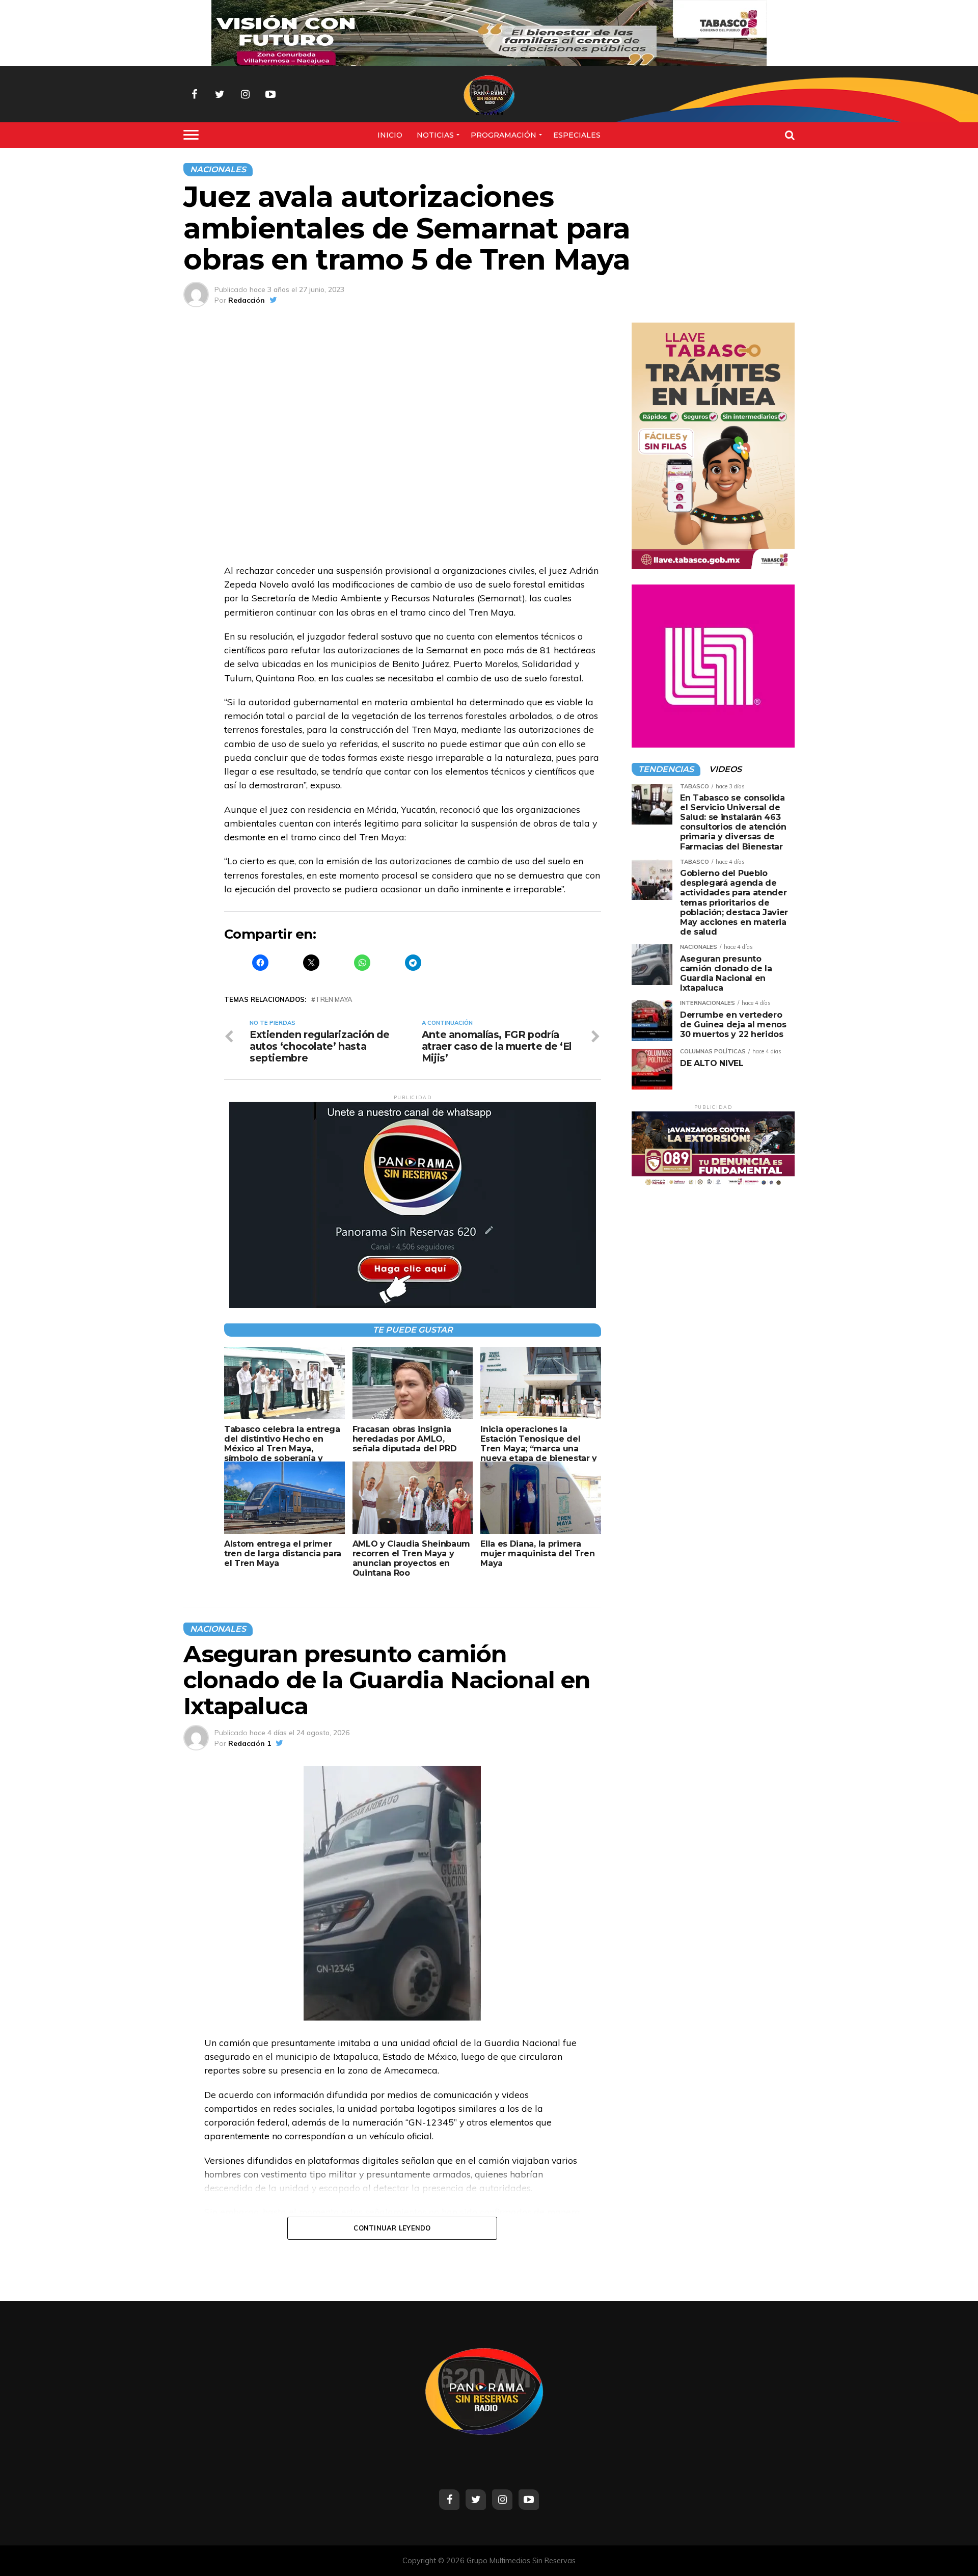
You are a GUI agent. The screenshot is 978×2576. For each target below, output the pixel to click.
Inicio (390, 135)
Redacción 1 (250, 1743)
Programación (504, 135)
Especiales (577, 135)
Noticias (435, 135)
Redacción (247, 300)
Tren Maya (334, 1000)
